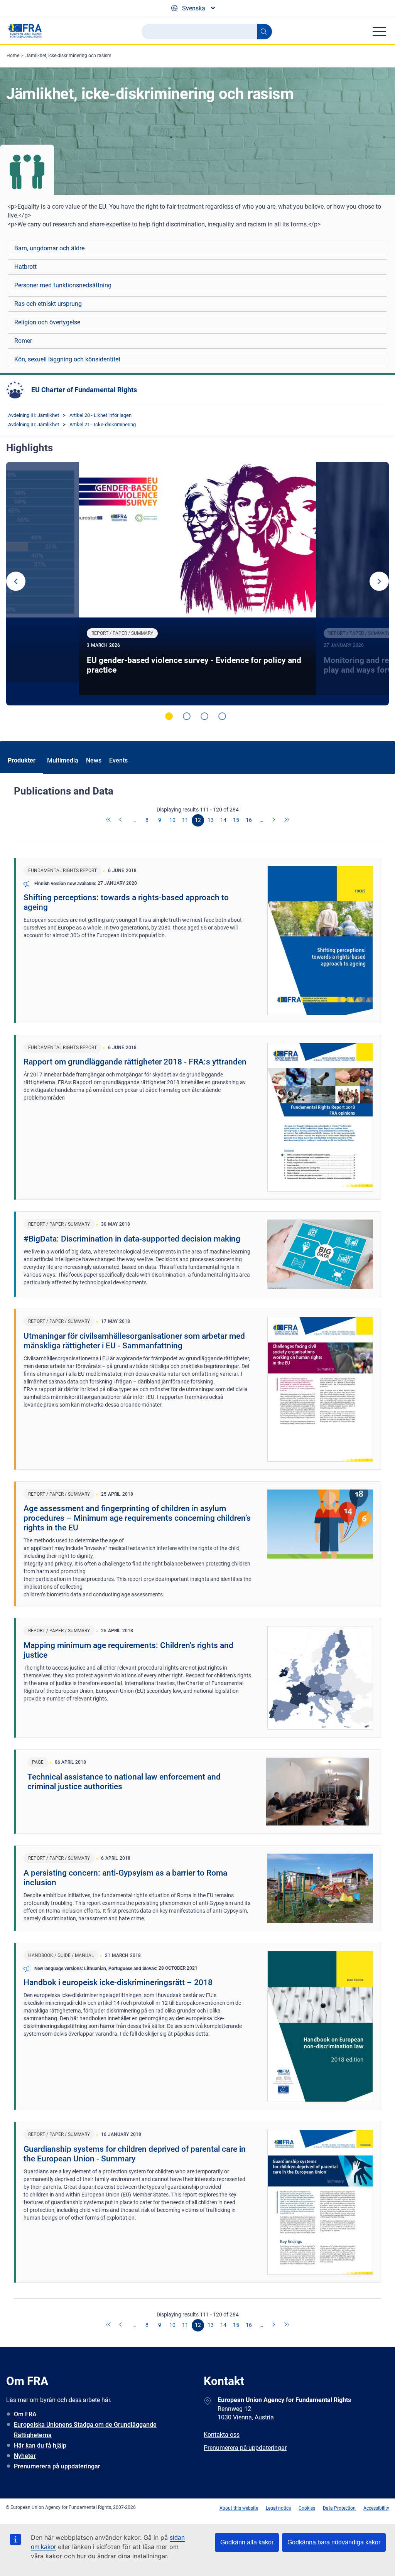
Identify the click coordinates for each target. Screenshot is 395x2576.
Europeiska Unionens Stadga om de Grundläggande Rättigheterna (85, 2430)
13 (211, 820)
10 (172, 820)
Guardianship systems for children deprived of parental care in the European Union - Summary (135, 2154)
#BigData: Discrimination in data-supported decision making (132, 1239)
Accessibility (376, 2508)
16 (249, 820)
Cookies (307, 2508)
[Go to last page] (287, 820)
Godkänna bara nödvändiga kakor (334, 2542)
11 (185, 820)
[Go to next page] (274, 820)
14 (223, 820)
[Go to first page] (109, 820)
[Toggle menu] (379, 31)
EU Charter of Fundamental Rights (84, 390)
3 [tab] (204, 716)
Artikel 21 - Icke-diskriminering (103, 424)
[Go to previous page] (122, 820)
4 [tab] (222, 716)
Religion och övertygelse (47, 322)
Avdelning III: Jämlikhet (34, 415)
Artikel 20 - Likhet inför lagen (100, 415)
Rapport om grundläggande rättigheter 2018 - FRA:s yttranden (135, 1062)
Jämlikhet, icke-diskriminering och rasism (68, 56)
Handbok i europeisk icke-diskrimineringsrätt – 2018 (118, 1982)
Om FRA (25, 2414)
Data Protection (339, 2508)
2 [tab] (187, 716)
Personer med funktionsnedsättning (63, 285)
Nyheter (25, 2456)
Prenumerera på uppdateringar (57, 2466)
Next (379, 581)
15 (236, 820)
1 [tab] (169, 716)
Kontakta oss (222, 2435)
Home (13, 56)
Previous (16, 581)
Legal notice (278, 2508)
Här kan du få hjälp (40, 2445)
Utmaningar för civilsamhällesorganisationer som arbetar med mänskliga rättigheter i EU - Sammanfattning (134, 1341)
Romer (23, 341)
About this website (239, 2508)
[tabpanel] (197, 584)
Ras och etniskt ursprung (48, 304)
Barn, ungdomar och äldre (49, 248)
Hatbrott (25, 267)
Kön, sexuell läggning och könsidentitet (67, 359)
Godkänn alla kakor (247, 2542)
